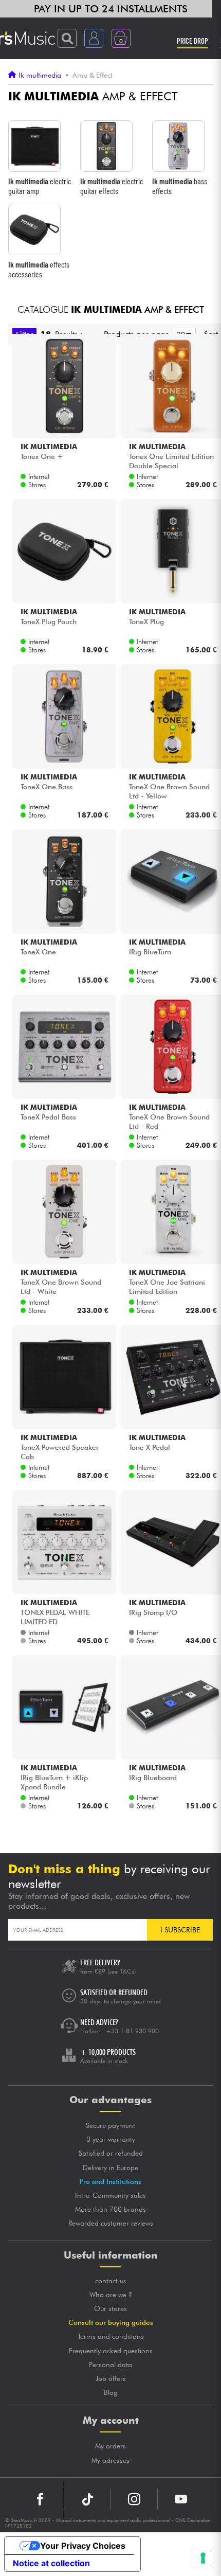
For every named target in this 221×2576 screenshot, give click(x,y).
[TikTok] (87, 2499)
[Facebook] (40, 2499)
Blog (111, 2392)
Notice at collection (51, 2563)
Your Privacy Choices (83, 2546)
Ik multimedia (40, 75)
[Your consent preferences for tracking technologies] (203, 2558)
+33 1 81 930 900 (132, 2031)
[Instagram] (134, 2499)
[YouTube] (181, 2499)
